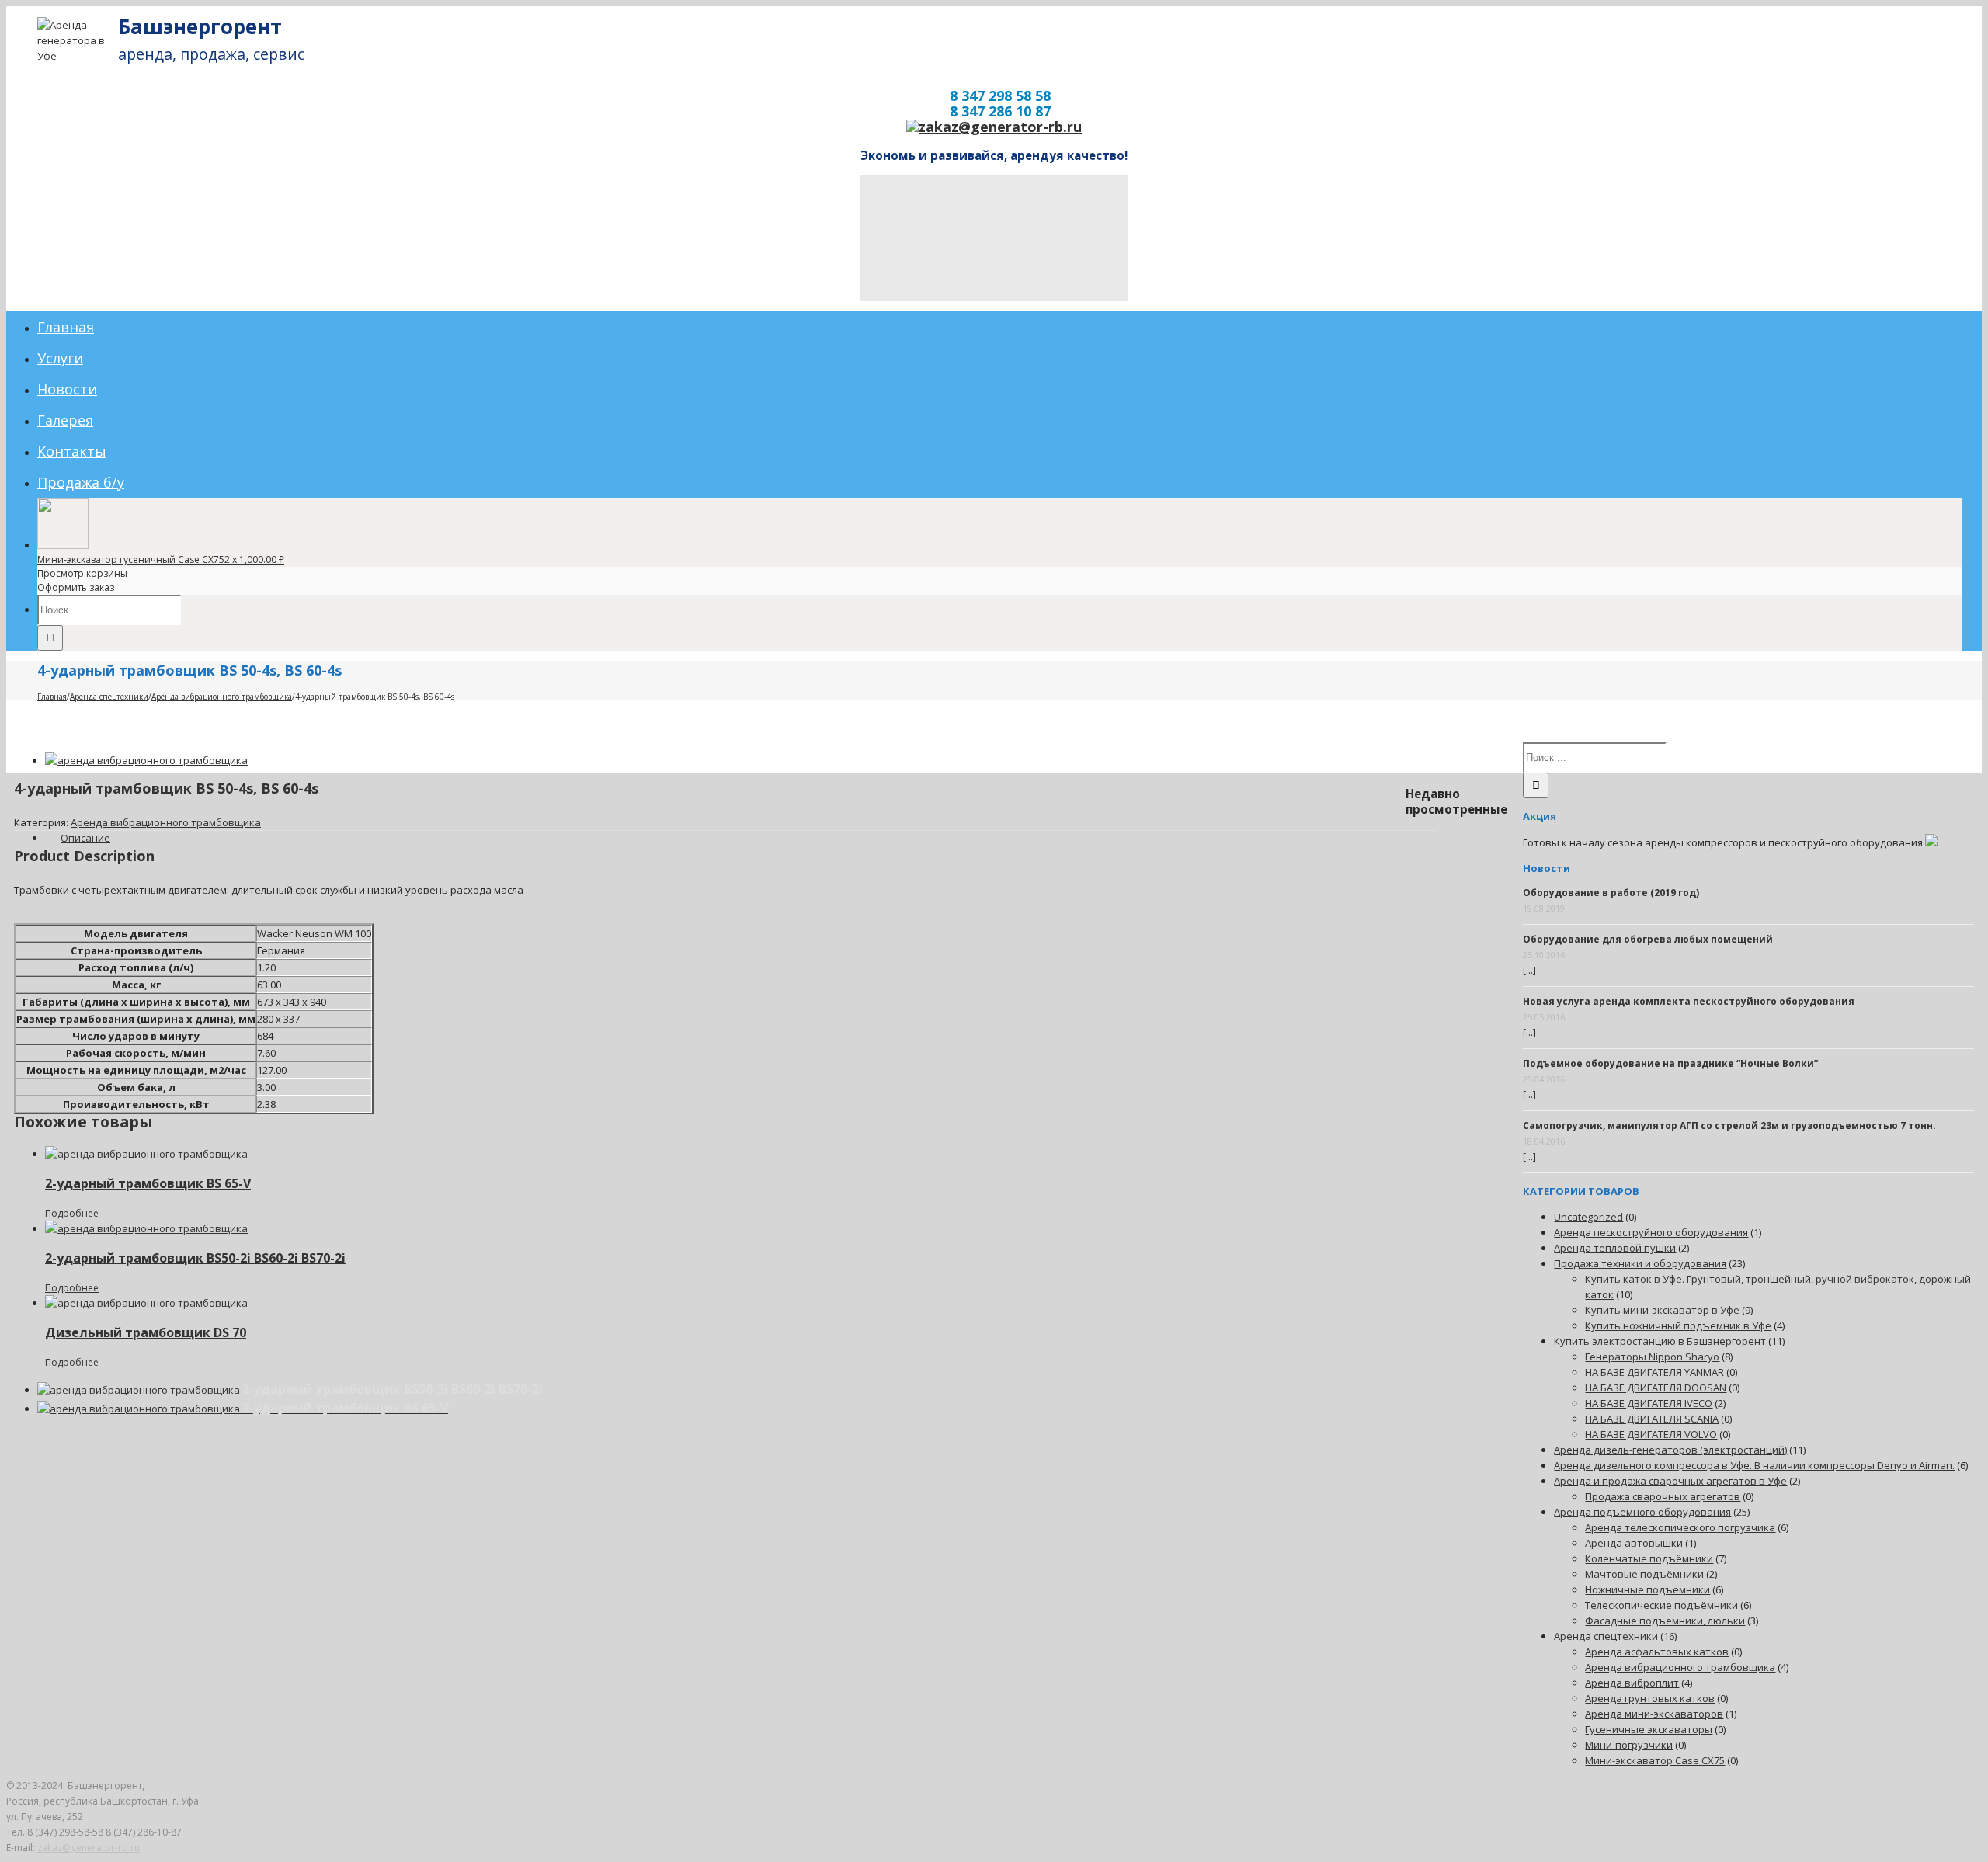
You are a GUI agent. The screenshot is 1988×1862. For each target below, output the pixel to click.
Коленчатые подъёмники (1649, 1558)
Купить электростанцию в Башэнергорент (1660, 1341)
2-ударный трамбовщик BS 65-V (148, 1183)
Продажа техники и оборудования (1640, 1263)
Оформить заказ (76, 587)
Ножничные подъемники (1647, 1589)
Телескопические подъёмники (1661, 1605)
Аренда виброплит (1632, 1683)
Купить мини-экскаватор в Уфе (1662, 1310)
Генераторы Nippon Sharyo (1652, 1357)
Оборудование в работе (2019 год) (1611, 893)
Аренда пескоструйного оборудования (1651, 1232)
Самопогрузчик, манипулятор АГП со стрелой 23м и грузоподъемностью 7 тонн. (1729, 1126)
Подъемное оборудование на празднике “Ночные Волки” (1670, 1063)
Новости (67, 389)
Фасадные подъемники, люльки (1665, 1621)
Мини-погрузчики (1629, 1745)
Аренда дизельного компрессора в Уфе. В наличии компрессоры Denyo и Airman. (1754, 1465)
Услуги (60, 358)
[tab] (85, 838)
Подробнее (72, 1213)
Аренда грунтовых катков (1650, 1698)
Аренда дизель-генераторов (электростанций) (1670, 1450)
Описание (85, 838)
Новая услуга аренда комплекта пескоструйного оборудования (1689, 1001)
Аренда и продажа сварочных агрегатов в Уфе (1670, 1481)
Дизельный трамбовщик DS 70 (146, 1332)
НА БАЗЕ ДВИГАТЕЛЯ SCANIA (1652, 1419)
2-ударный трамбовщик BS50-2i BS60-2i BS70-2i (195, 1258)
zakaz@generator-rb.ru (89, 1848)
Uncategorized (1588, 1217)
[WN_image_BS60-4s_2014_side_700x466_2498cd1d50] (146, 760)
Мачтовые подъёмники (1644, 1574)
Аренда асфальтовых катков (1657, 1652)
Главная (66, 327)
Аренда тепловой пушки (1615, 1248)
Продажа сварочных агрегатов (1663, 1496)
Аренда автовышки (1634, 1543)
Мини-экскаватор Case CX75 (1655, 1760)
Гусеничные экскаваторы (1649, 1729)
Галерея (65, 420)
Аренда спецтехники (1606, 1636)
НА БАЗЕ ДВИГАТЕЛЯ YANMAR (1654, 1372)
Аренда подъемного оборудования (1642, 1512)
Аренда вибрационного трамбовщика (166, 822)
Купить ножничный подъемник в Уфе (1678, 1325)
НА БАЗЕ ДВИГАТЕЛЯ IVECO (1649, 1403)
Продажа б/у (81, 482)
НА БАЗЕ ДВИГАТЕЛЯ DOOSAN (1656, 1388)
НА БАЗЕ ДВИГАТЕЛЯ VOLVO (1651, 1434)
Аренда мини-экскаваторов (1654, 1714)
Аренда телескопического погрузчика (1680, 1527)
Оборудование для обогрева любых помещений (1648, 939)
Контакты (72, 451)
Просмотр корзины (82, 573)
